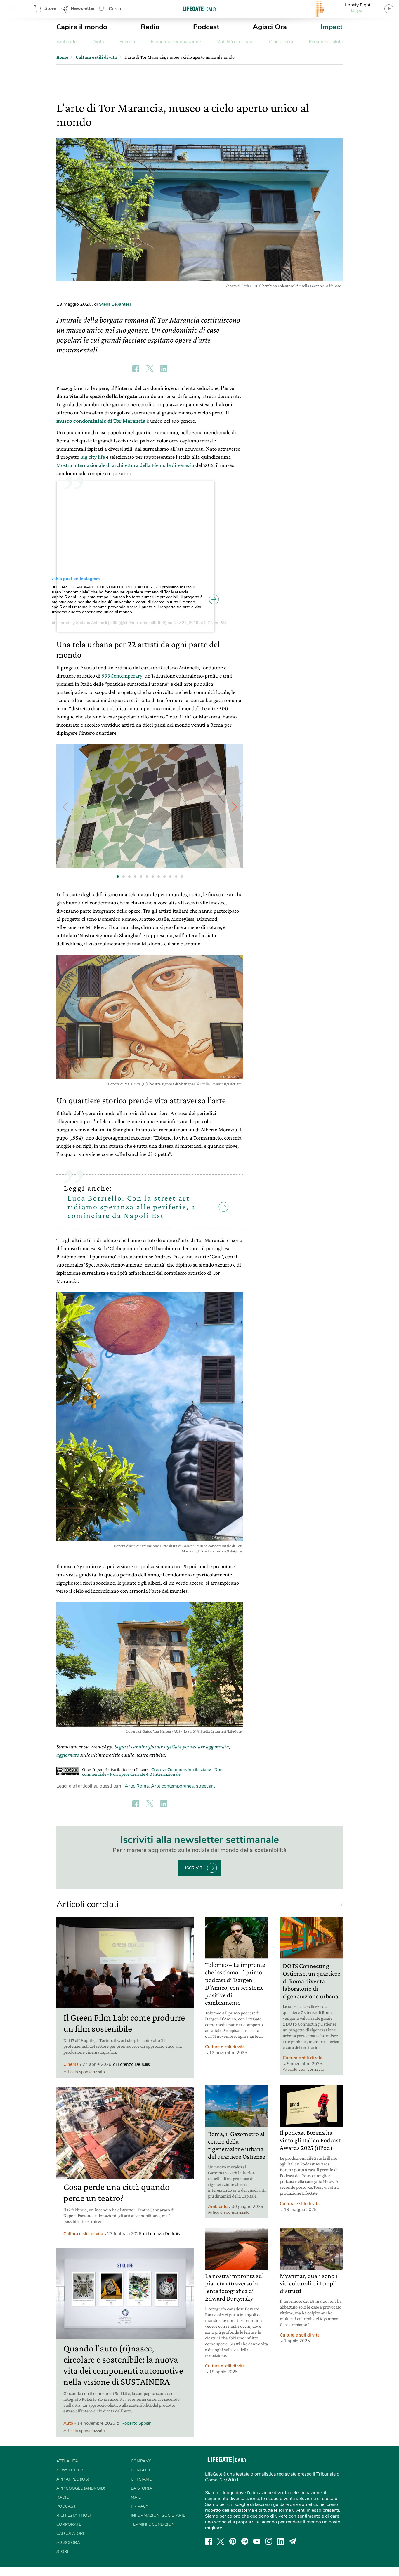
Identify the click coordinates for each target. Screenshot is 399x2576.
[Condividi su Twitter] (150, 369)
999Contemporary (122, 676)
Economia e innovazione (176, 42)
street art (205, 1786)
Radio (150, 27)
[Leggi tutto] (339, 1905)
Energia (127, 42)
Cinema (71, 2064)
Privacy (139, 2506)
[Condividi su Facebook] (136, 369)
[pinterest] (233, 2541)
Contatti (140, 2470)
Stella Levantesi (115, 304)
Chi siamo (142, 2479)
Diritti (98, 42)
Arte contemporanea (172, 1786)
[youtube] (257, 2541)
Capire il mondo (82, 27)
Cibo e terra (281, 42)
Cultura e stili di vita (83, 2234)
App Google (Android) (81, 2488)
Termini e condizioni (153, 2524)
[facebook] (209, 2541)
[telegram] (293, 2541)
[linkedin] (281, 2541)
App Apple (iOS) (73, 2479)
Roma (143, 1786)
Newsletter (83, 8)
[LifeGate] (199, 9)
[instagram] (269, 2541)
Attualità (67, 2461)
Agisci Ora (270, 27)
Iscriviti (194, 1868)
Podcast (206, 27)
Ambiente (66, 42)
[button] (235, 807)
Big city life (93, 457)
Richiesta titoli (74, 2515)
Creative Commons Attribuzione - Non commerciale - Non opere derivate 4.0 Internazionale (152, 1772)
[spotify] (245, 2541)
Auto (68, 2423)
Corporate (69, 2524)
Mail (136, 2497)
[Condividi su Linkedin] (164, 369)
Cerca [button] (115, 9)
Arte (129, 1786)
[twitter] (221, 2541)
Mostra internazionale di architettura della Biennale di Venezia (125, 465)
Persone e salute (326, 42)
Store (50, 8)
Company (141, 2461)
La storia (142, 2488)
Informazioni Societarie (158, 2515)
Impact (332, 27)
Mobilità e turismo (235, 42)
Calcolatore (71, 2534)
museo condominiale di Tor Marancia (101, 421)
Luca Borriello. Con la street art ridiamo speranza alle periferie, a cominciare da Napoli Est (132, 1207)
